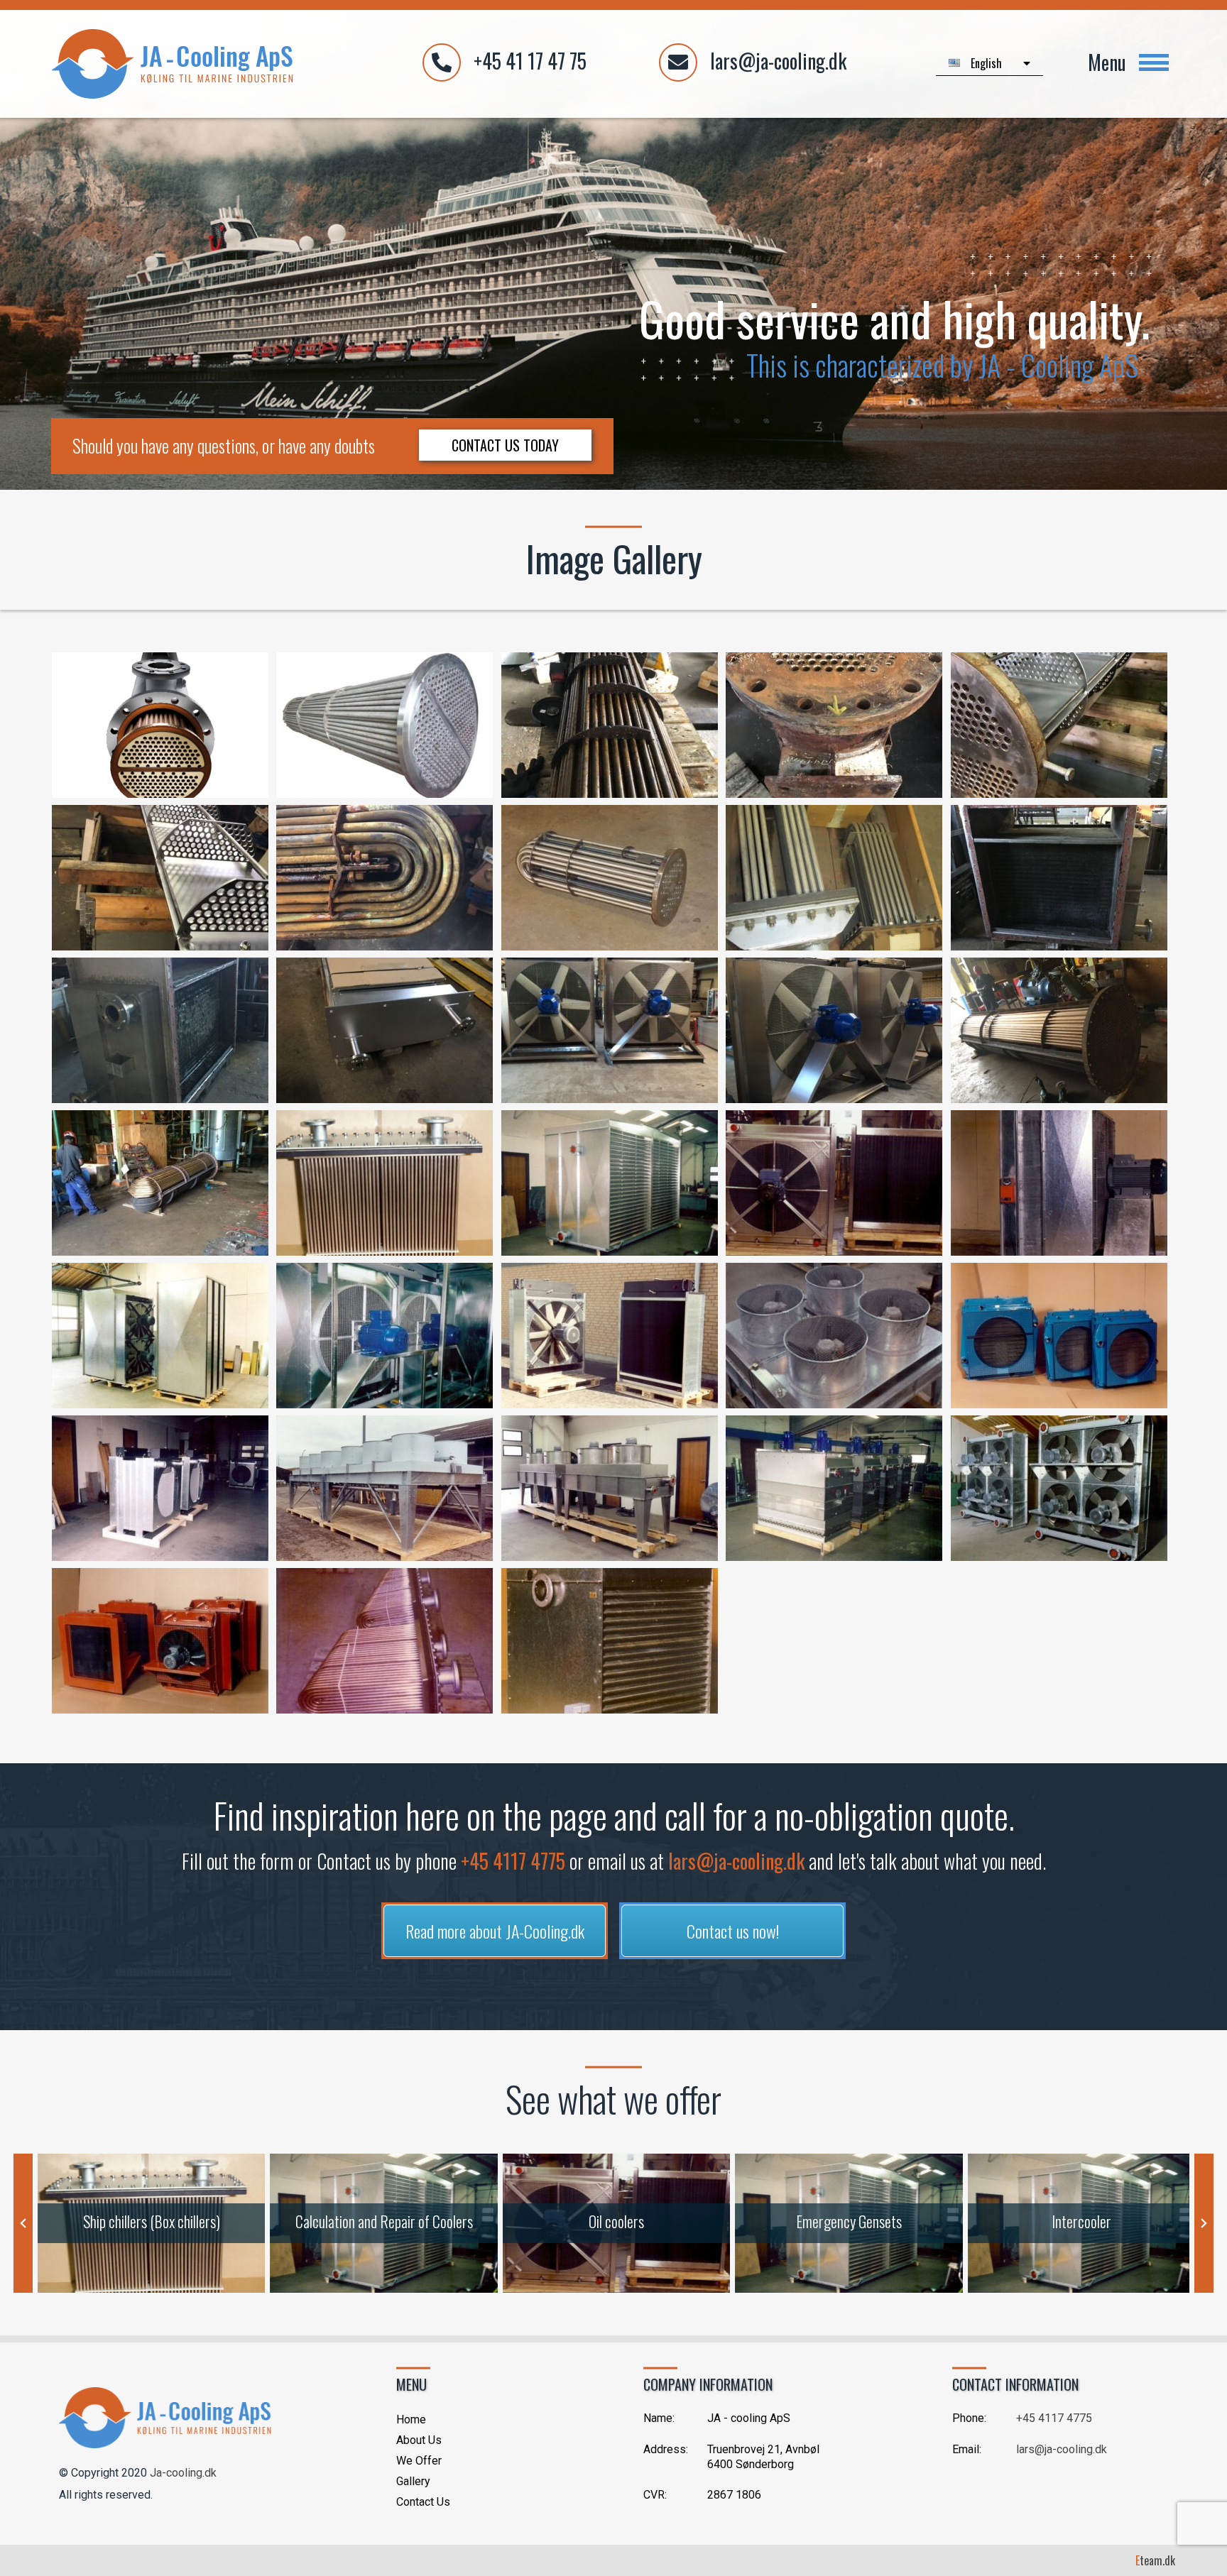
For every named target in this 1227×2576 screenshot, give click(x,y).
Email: (967, 2449)
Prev (23, 2223)
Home (411, 2419)
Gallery (413, 2481)
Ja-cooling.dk (183, 2473)
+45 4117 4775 (513, 1861)
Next (1204, 2223)
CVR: (655, 2495)
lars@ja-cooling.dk (736, 1861)
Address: (666, 2449)
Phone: (969, 2418)
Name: (659, 2418)
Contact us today (505, 445)
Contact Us (423, 2502)
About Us (419, 2440)
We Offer (419, 2461)
